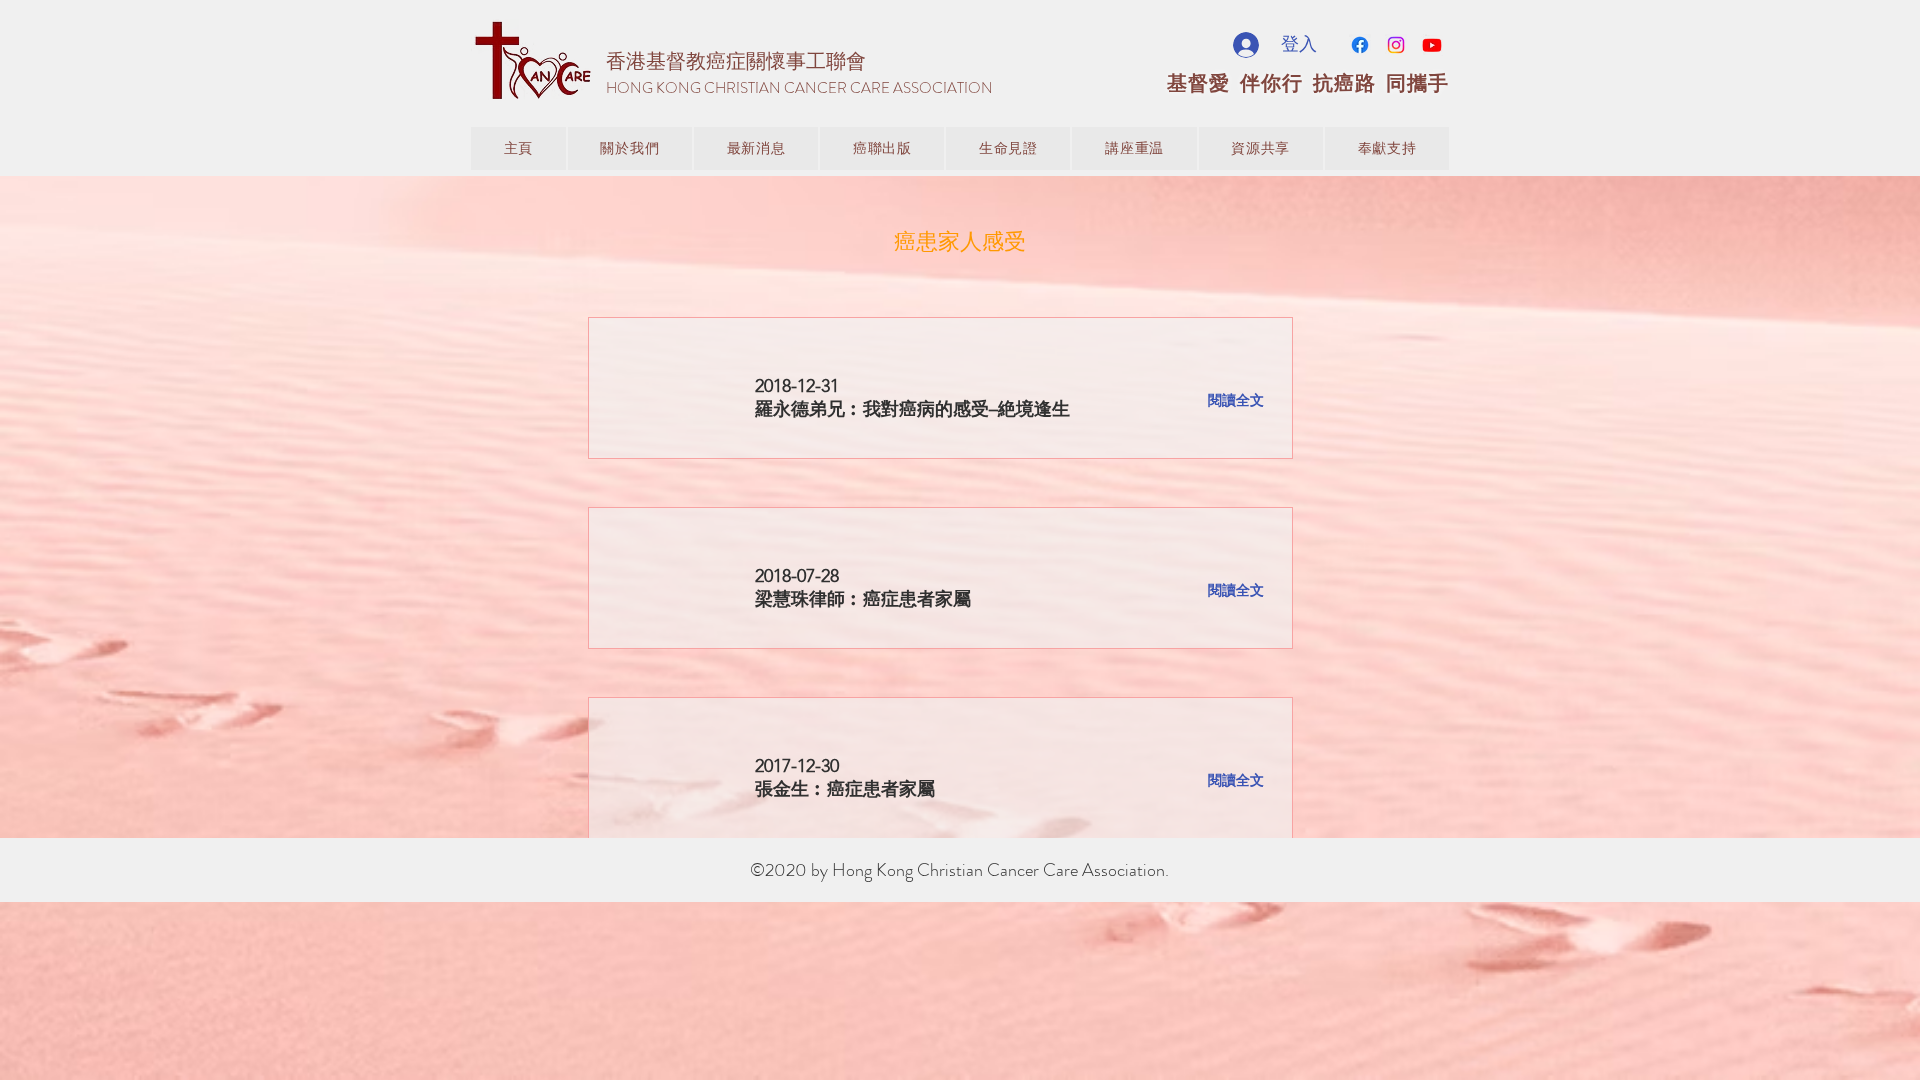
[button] (756, 148)
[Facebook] (1360, 45)
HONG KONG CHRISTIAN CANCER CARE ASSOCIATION (799, 88)
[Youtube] (1432, 45)
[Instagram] (1396, 45)
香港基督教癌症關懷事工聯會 (736, 61)
